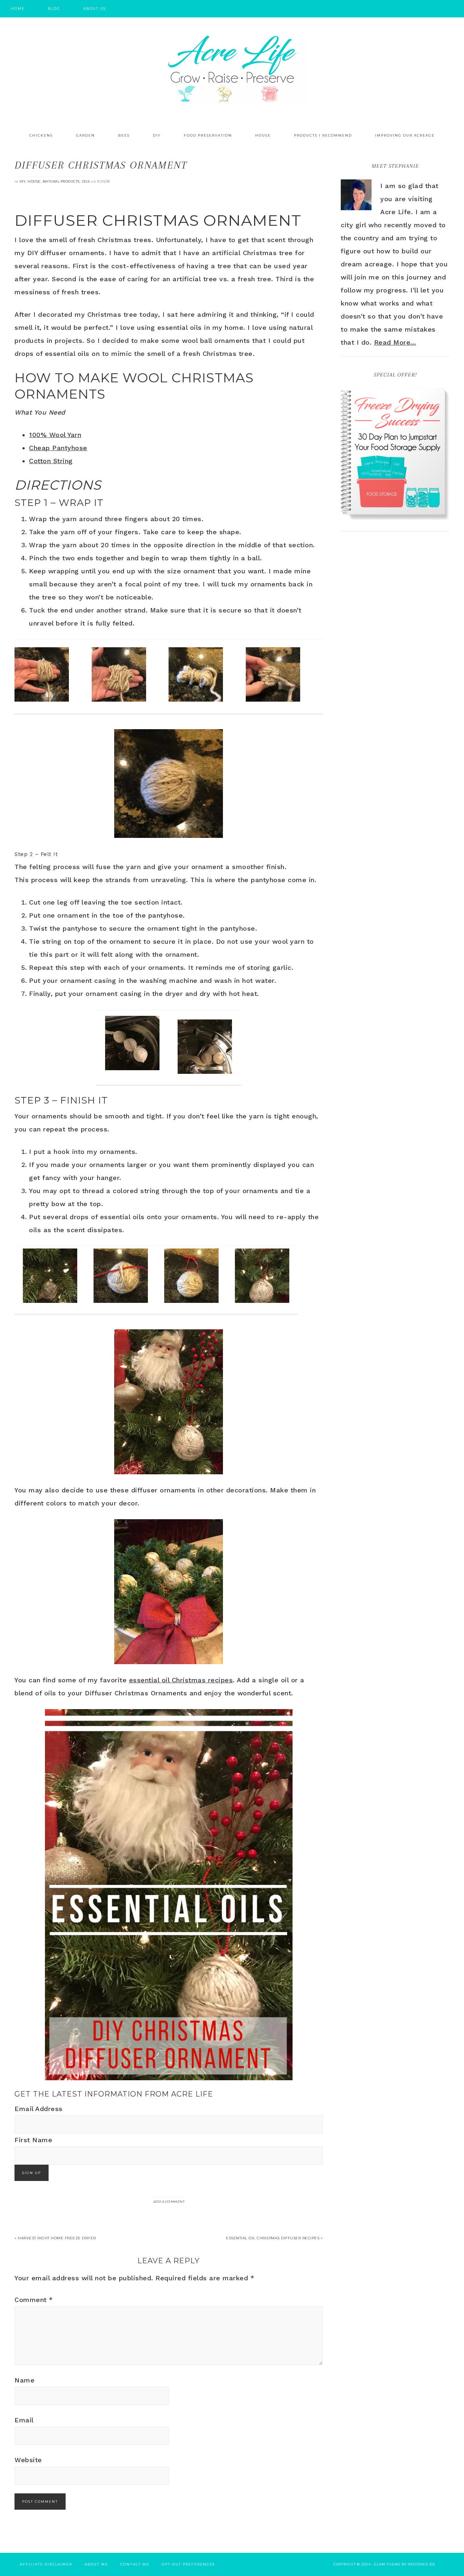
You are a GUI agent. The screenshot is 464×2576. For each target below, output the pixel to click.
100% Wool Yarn (55, 435)
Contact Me (135, 2564)
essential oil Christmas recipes (181, 1680)
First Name (33, 2140)
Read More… (395, 342)
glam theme (387, 2564)
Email (24, 2420)
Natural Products (61, 181)
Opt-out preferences (188, 2564)
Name (24, 2380)
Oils (86, 181)
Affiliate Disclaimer (46, 2564)
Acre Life (232, 69)
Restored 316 (421, 2564)
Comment (34, 2300)
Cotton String (51, 461)
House (34, 181)
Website (28, 2460)
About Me (96, 2564)
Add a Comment (169, 2201)
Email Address (39, 2109)
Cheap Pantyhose (58, 448)
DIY (23, 181)
